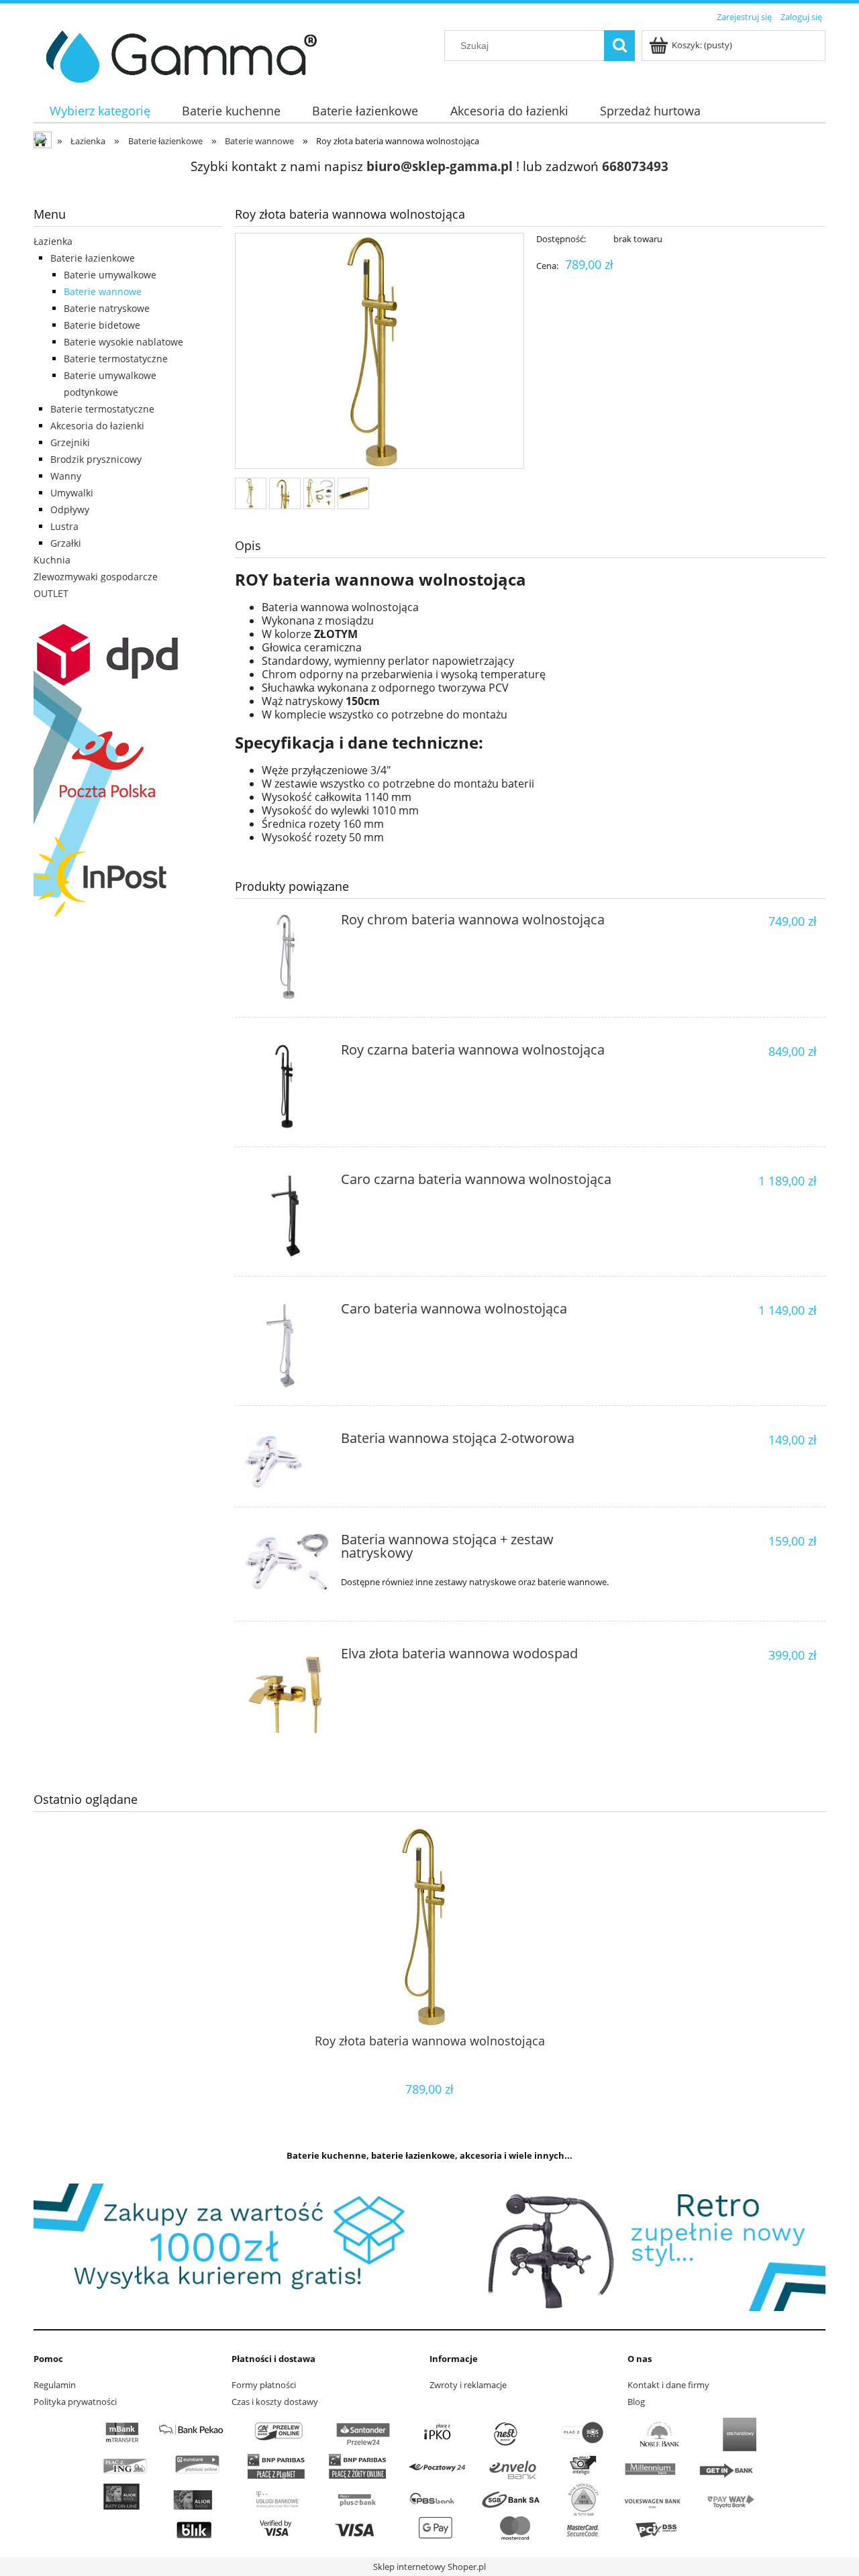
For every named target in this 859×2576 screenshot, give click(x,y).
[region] (429, 2247)
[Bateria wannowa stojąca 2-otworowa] (286, 1461)
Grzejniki (70, 442)
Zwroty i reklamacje (468, 2385)
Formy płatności (264, 2385)
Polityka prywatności (75, 2402)
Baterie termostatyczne (116, 359)
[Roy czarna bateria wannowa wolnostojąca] (286, 1086)
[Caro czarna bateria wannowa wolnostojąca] (286, 1216)
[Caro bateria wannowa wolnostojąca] (286, 1345)
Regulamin (55, 2385)
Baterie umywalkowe (110, 275)
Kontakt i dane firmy (668, 2385)
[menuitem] (100, 111)
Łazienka (53, 241)
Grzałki (66, 543)
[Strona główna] (176, 54)
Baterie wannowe (103, 291)
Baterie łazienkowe (93, 258)
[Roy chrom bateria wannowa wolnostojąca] (286, 956)
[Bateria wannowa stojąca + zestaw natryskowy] (286, 1562)
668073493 (635, 166)
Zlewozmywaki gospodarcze (96, 577)
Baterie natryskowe (107, 308)
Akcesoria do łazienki (97, 426)
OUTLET (51, 593)
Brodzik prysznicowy (96, 459)
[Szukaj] (619, 46)
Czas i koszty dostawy (275, 2402)
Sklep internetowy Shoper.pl (429, 2567)
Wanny (66, 476)
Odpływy (70, 509)
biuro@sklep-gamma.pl (440, 166)
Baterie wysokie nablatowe (123, 342)
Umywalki (72, 493)
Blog (636, 2402)
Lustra (64, 526)
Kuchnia (52, 560)
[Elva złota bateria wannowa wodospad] (286, 1690)
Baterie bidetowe (102, 325)
